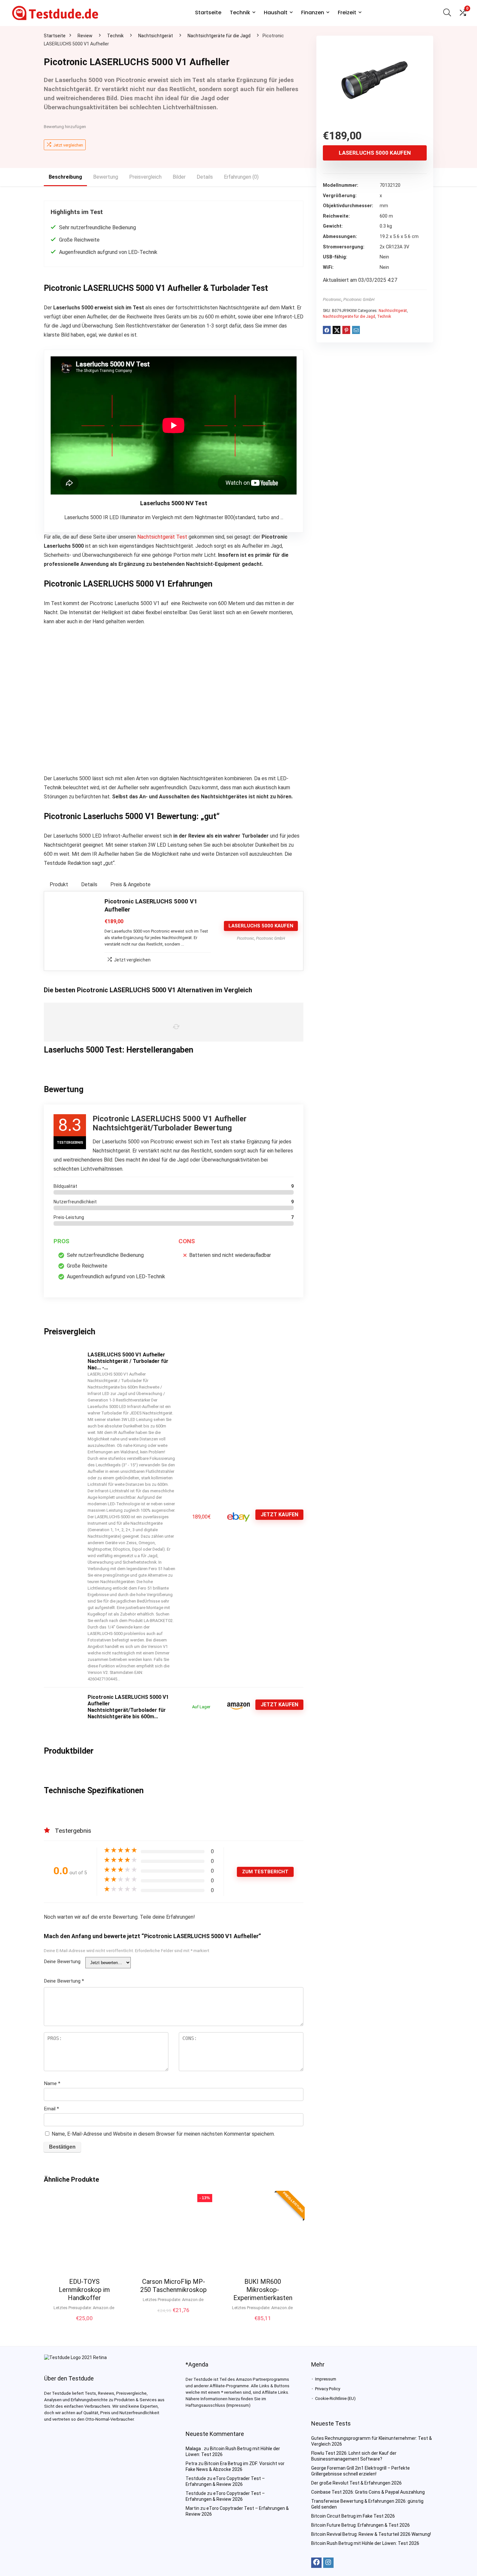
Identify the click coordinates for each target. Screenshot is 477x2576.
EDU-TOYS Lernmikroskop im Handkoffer (84, 2290)
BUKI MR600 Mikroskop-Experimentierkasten (263, 2290)
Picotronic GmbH (359, 299)
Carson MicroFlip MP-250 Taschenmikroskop (173, 2286)
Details (205, 177)
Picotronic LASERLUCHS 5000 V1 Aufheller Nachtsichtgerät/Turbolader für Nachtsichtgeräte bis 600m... (128, 1707)
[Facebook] (316, 2563)
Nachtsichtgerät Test (162, 537)
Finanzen (313, 12)
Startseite (208, 12)
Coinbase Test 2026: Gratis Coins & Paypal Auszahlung (368, 2492)
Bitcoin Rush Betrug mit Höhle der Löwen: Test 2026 (365, 2543)
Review (85, 36)
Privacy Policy (328, 2389)
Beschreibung (65, 177)
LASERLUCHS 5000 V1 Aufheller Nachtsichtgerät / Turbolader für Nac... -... (128, 1361)
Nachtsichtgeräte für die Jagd (219, 36)
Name (52, 2083)
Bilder (179, 177)
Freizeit (347, 12)
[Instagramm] (328, 2563)
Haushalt (276, 12)
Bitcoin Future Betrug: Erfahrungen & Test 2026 (361, 2525)
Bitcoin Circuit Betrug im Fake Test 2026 (353, 2516)
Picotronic (332, 299)
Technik (240, 12)
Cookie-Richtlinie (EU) (335, 2398)
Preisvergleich (145, 177)
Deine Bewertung (62, 1962)
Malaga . (194, 2449)
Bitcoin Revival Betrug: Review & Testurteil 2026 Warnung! (371, 2534)
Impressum (326, 2379)
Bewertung (106, 177)
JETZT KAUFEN (279, 1515)
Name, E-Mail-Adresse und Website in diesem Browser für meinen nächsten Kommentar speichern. (163, 2134)
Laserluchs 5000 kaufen (375, 153)
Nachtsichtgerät (156, 36)
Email (51, 2109)
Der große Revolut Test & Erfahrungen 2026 (356, 2483)
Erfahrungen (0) (241, 177)
